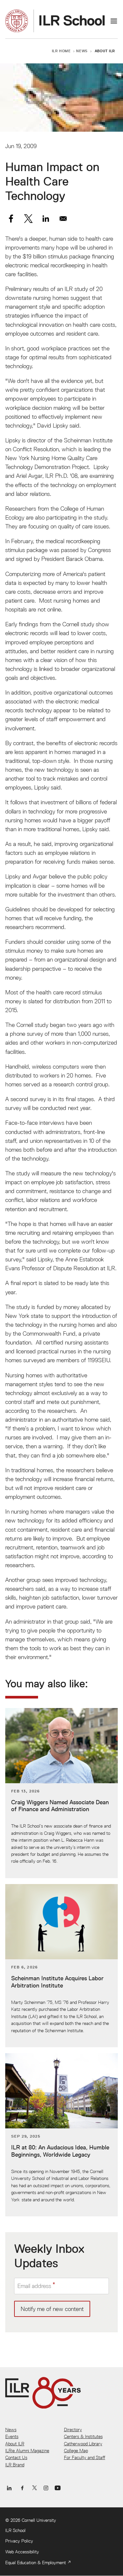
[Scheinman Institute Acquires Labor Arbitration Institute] (61, 1966)
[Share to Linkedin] (46, 219)
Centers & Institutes (83, 2436)
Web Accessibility (22, 2552)
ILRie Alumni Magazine (27, 2451)
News (82, 51)
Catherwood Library (83, 2444)
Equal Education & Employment (36, 2563)
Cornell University (39, 2520)
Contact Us (16, 2457)
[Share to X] (28, 219)
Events (12, 2436)
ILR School (15, 2530)
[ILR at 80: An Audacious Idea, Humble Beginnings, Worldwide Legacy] (61, 2135)
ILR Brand (15, 2465)
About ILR (105, 51)
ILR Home (61, 51)
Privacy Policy (19, 2541)
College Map (76, 2451)
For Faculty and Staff (85, 2457)
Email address (34, 2286)
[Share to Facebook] (11, 219)
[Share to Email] (63, 219)
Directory (73, 2430)
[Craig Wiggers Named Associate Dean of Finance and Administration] (61, 1793)
